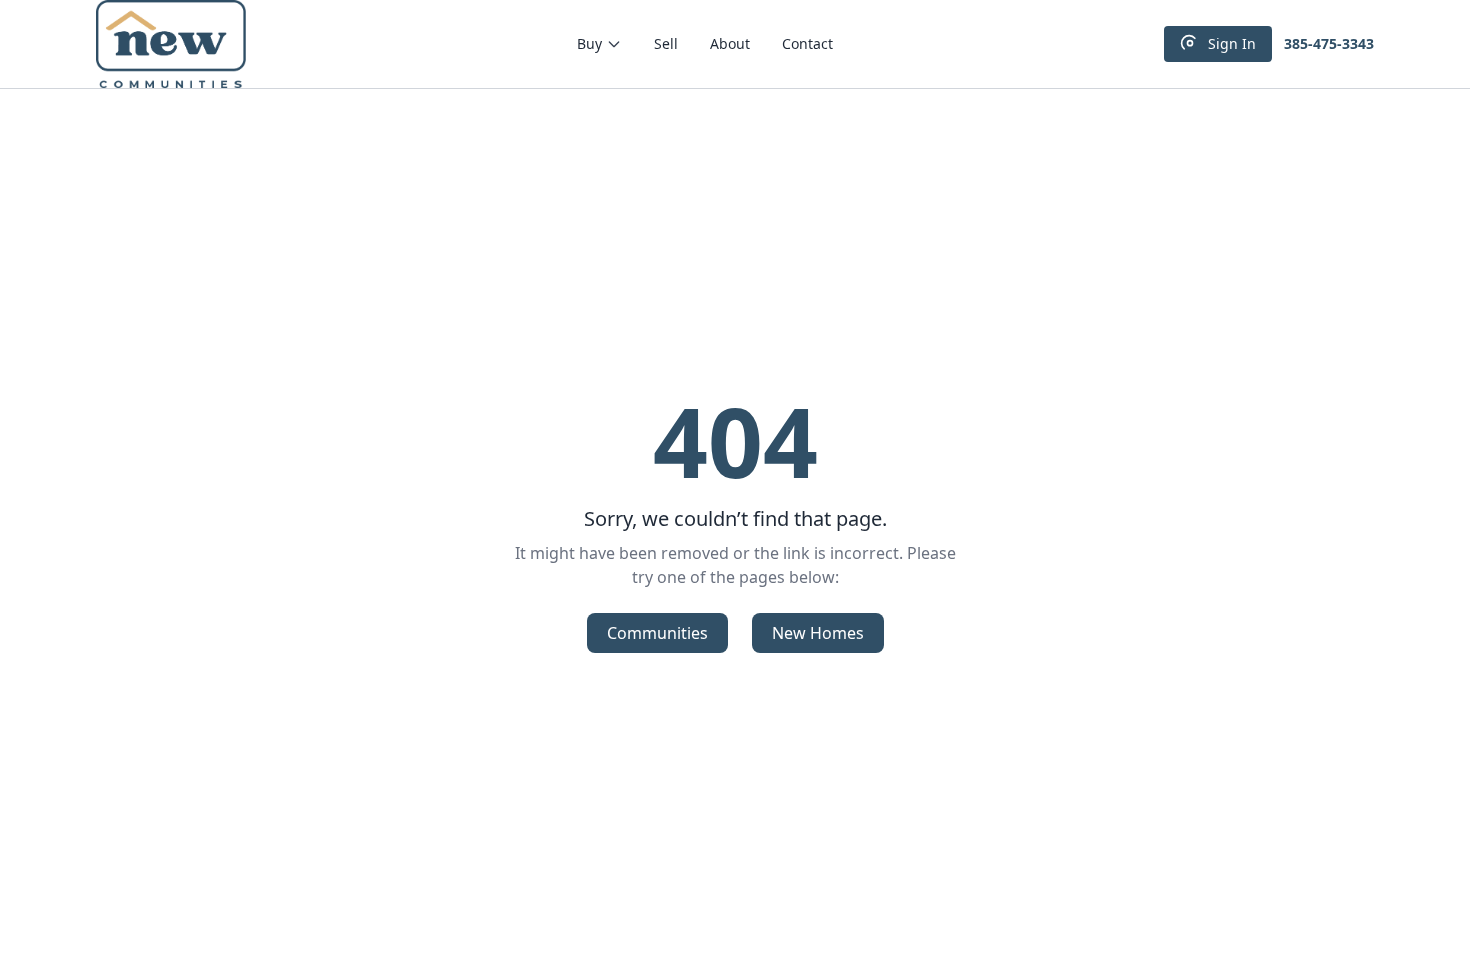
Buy (589, 44)
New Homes (818, 633)
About (730, 44)
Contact (807, 44)
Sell (666, 44)
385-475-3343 (1329, 44)
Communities (657, 633)
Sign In (1232, 43)
